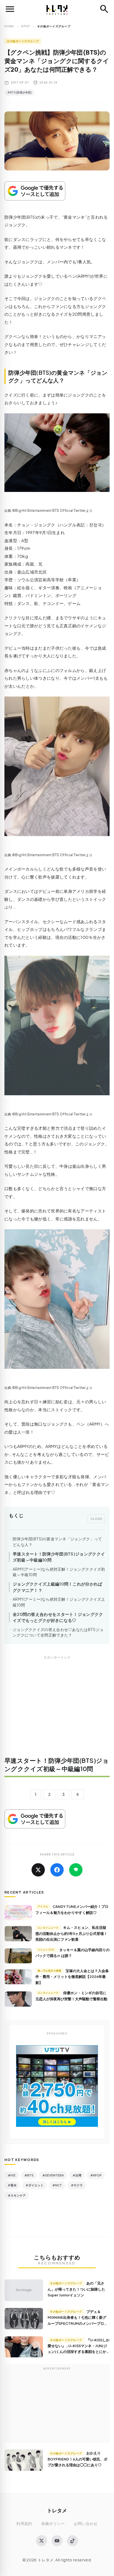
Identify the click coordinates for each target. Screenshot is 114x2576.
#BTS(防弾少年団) (20, 92)
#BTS (29, 2175)
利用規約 (24, 2523)
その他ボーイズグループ (23, 41)
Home (9, 26)
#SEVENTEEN (53, 2175)
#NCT (57, 2185)
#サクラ (77, 2185)
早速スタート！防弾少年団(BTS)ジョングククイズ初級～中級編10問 (59, 1557)
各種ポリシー (53, 2523)
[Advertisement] (57, 1710)
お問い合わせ (86, 2523)
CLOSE (96, 1519)
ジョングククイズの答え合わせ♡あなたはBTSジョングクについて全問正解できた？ (58, 1632)
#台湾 (77, 2175)
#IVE (12, 2175)
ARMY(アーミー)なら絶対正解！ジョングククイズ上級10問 (59, 1602)
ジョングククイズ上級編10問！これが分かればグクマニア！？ (58, 1587)
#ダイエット (34, 2185)
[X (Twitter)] (42, 2541)
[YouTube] (57, 2541)
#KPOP (96, 2175)
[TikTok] (72, 2541)
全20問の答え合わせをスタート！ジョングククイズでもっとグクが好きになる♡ (58, 1617)
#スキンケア (17, 2195)
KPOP (26, 26)
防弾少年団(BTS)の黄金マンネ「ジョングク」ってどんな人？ (57, 1542)
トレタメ (57, 2510)
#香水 (12, 2185)
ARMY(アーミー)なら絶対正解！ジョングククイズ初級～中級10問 (59, 1572)
